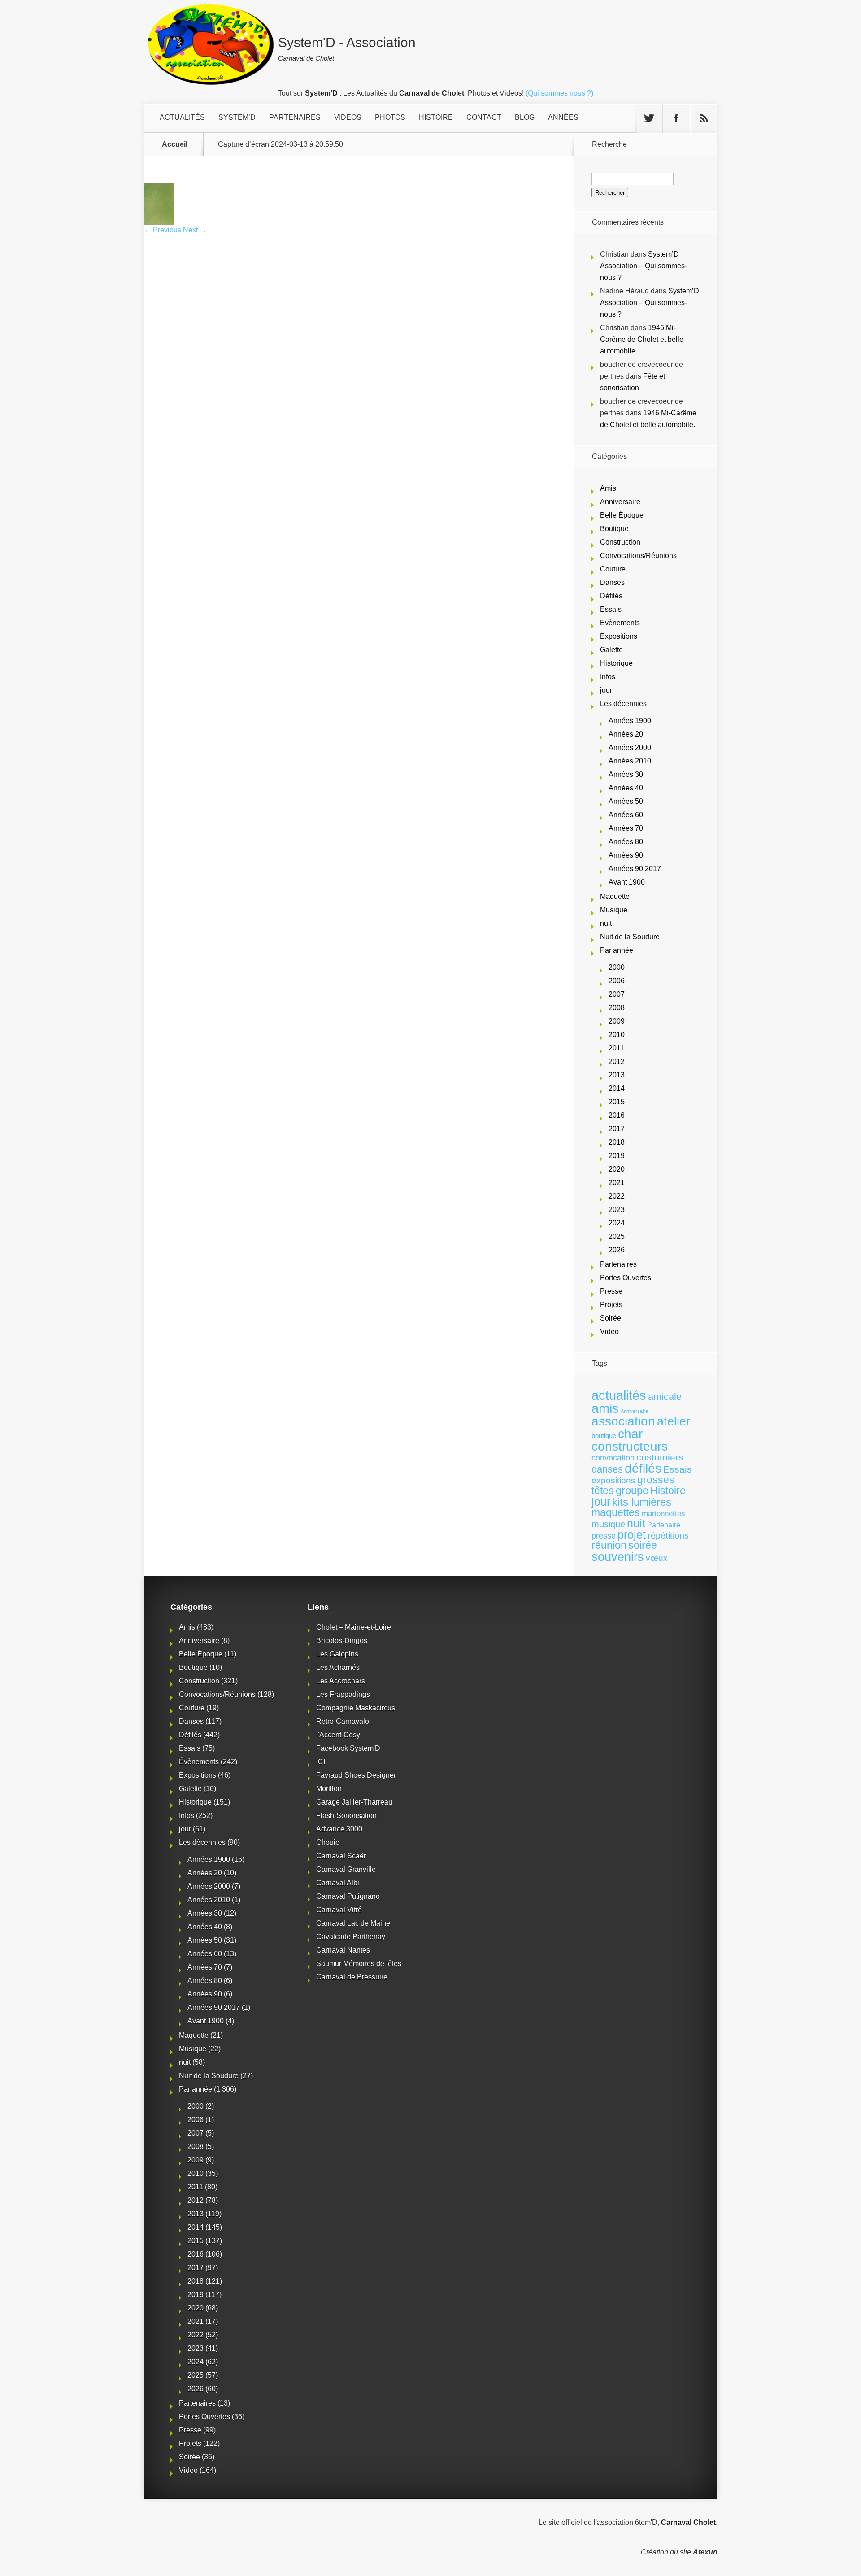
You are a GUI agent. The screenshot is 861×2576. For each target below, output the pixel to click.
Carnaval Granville (346, 1869)
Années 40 (626, 788)
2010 (617, 1035)
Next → (195, 230)
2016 (617, 1115)
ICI (321, 1762)
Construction (620, 542)
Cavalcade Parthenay (351, 1937)
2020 (617, 1169)
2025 (617, 1236)
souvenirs (618, 1557)
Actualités (182, 117)
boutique (604, 1436)
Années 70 (626, 828)
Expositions (619, 636)
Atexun (705, 2552)
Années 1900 (630, 721)
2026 (617, 1250)
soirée (643, 1545)
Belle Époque (622, 515)
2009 (617, 1021)
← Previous (163, 230)
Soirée (611, 1318)
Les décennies (623, 704)
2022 (617, 1196)
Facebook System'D (348, 1748)
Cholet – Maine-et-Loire (354, 1627)
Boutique (614, 529)
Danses (612, 582)
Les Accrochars (341, 1681)
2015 (617, 1102)
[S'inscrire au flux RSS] (704, 118)
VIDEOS (348, 117)
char (630, 1434)
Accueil (175, 144)
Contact (484, 117)
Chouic (328, 1842)
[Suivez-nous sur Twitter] (649, 118)
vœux (657, 1558)
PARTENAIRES (295, 117)
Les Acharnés (338, 1667)
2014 (617, 1088)
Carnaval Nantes (343, 1950)
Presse (611, 1291)
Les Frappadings (343, 1694)
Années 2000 (630, 748)
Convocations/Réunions (638, 556)
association (623, 1421)
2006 (617, 981)
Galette (611, 650)
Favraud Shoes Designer (356, 1775)
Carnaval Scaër (341, 1856)
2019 (617, 1156)
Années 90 (626, 855)
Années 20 (626, 734)
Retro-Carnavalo (343, 1721)
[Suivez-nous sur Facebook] (676, 118)
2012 (617, 1061)
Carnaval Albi (338, 1883)
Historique (616, 663)
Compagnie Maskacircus (356, 1708)
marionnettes (663, 1513)
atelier (674, 1421)
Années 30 (626, 774)
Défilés (611, 596)
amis (605, 1408)
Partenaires (618, 1264)
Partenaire (664, 1525)
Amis (608, 488)
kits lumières (642, 1502)
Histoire (668, 1491)
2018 (617, 1142)
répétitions (668, 1535)
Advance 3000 (339, 1829)
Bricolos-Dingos (342, 1641)
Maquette (615, 896)
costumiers (660, 1457)
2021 (617, 1183)
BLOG (525, 117)
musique (608, 1524)
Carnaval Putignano (348, 1896)
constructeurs (630, 1446)
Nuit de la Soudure (630, 937)
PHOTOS (390, 117)
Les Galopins (337, 1654)
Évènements (620, 623)
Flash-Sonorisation (346, 1815)
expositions (613, 1480)
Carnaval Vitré (339, 1910)
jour (606, 690)
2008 (617, 1008)
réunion (609, 1545)
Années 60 (626, 815)
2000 (617, 967)
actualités (619, 1395)
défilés (643, 1468)
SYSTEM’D (237, 117)
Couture (613, 569)
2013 (617, 1075)
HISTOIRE (436, 117)
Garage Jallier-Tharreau (354, 1802)
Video (609, 1332)
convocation (613, 1458)
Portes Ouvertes (626, 1278)
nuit (606, 923)
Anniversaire (620, 502)
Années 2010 (630, 761)
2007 (617, 994)
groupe (632, 1490)
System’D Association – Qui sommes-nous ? (644, 266)
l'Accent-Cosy (338, 1735)
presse (604, 1536)
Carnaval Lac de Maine (353, 1923)
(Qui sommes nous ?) (559, 93)
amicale (665, 1397)
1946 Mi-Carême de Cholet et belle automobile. (642, 339)
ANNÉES (563, 117)
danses (607, 1469)
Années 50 (626, 801)
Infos (608, 677)
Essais (611, 609)
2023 (617, 1210)
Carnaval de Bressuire (352, 1977)
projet (632, 1535)
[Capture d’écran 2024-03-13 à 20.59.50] (159, 223)
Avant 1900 (627, 882)
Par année (617, 950)
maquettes (616, 1512)
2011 (616, 1048)
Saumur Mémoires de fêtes (359, 1964)
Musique (614, 910)
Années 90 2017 (635, 869)
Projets (611, 1305)
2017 (617, 1129)
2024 (617, 1223)
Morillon (329, 1789)
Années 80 (626, 842)
